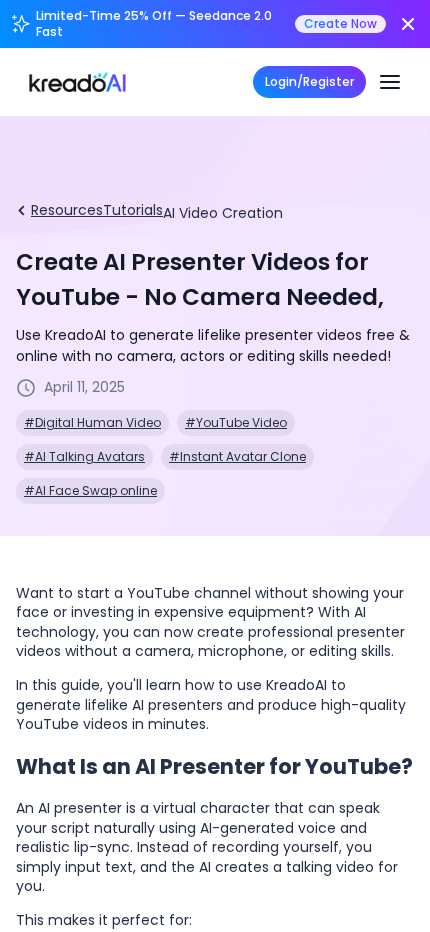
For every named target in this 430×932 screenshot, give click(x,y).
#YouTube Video (236, 422)
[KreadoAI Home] (77, 82)
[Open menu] (390, 82)
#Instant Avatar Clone (237, 456)
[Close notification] (408, 24)
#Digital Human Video (92, 422)
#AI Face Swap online (90, 490)
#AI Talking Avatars (84, 456)
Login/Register (309, 81)
